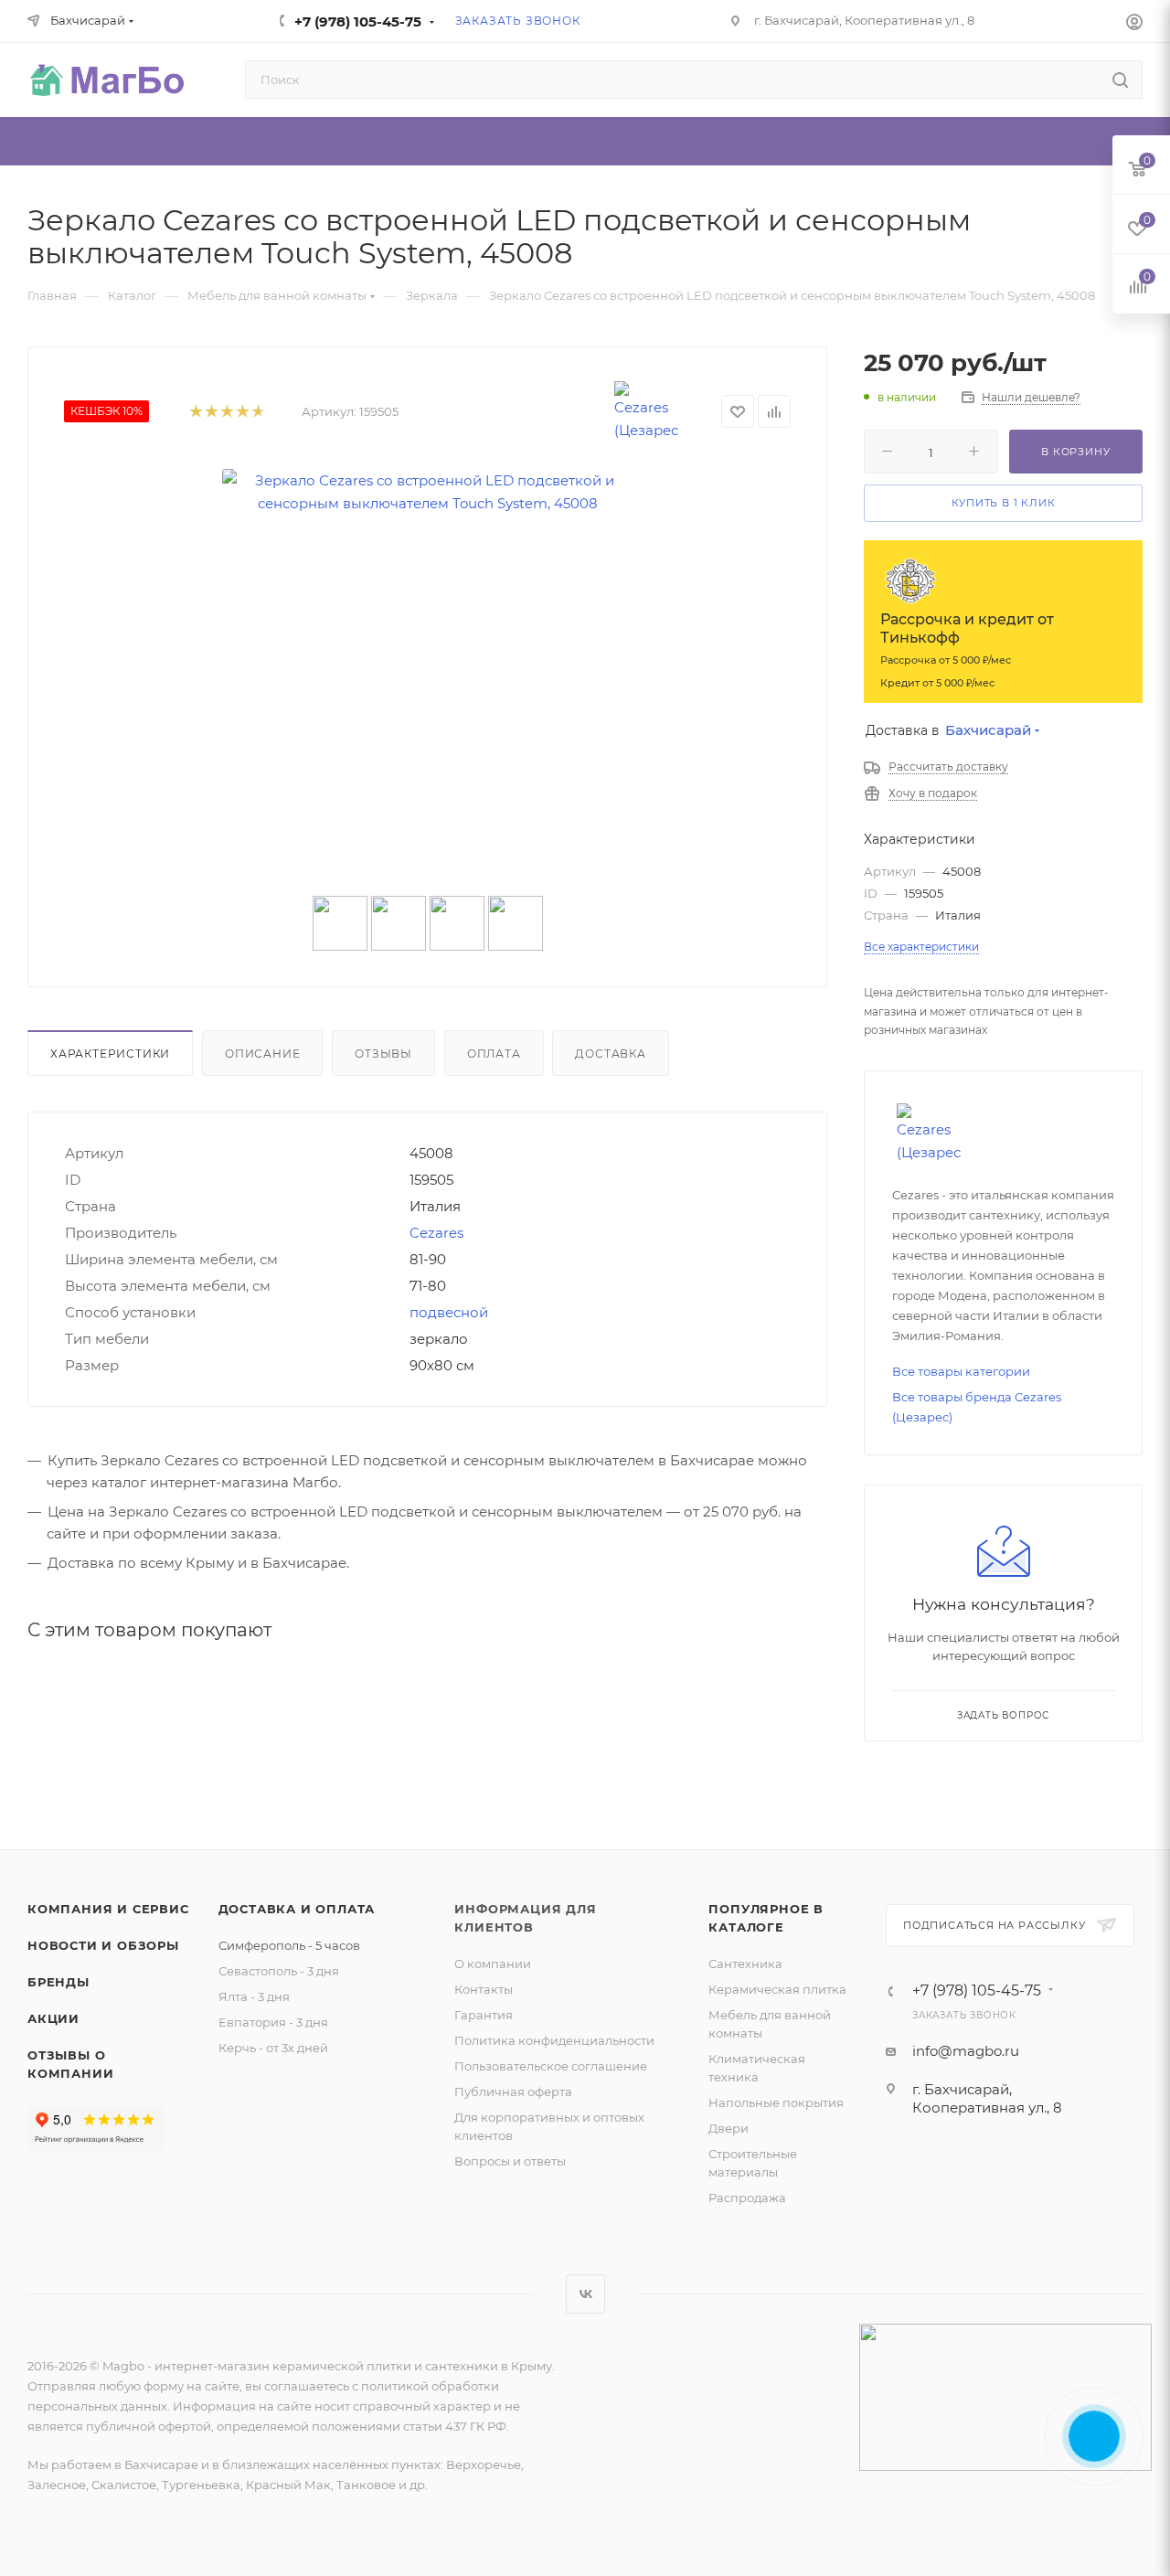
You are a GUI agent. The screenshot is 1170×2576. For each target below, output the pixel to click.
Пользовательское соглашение (551, 2066)
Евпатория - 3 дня (273, 2022)
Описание (262, 1054)
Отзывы (383, 1054)
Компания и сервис (108, 1909)
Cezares (436, 1233)
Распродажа (747, 2198)
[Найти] (1120, 80)
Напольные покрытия (776, 2102)
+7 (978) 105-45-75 (358, 21)
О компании (493, 1964)
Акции (53, 2018)
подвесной (449, 1312)
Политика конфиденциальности (554, 2040)
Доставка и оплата (297, 1909)
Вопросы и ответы (510, 2161)
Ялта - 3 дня (254, 1996)
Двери (729, 2128)
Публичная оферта (513, 2092)
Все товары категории (961, 1371)
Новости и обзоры (103, 1945)
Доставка (610, 1054)
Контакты (484, 1989)
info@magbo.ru (966, 2051)
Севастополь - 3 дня (279, 1971)
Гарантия (484, 2015)
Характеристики (110, 1054)
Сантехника (745, 1964)
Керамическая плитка (777, 1989)
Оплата (494, 1054)
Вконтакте (585, 2294)
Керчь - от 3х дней (273, 2048)
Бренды (58, 1982)
